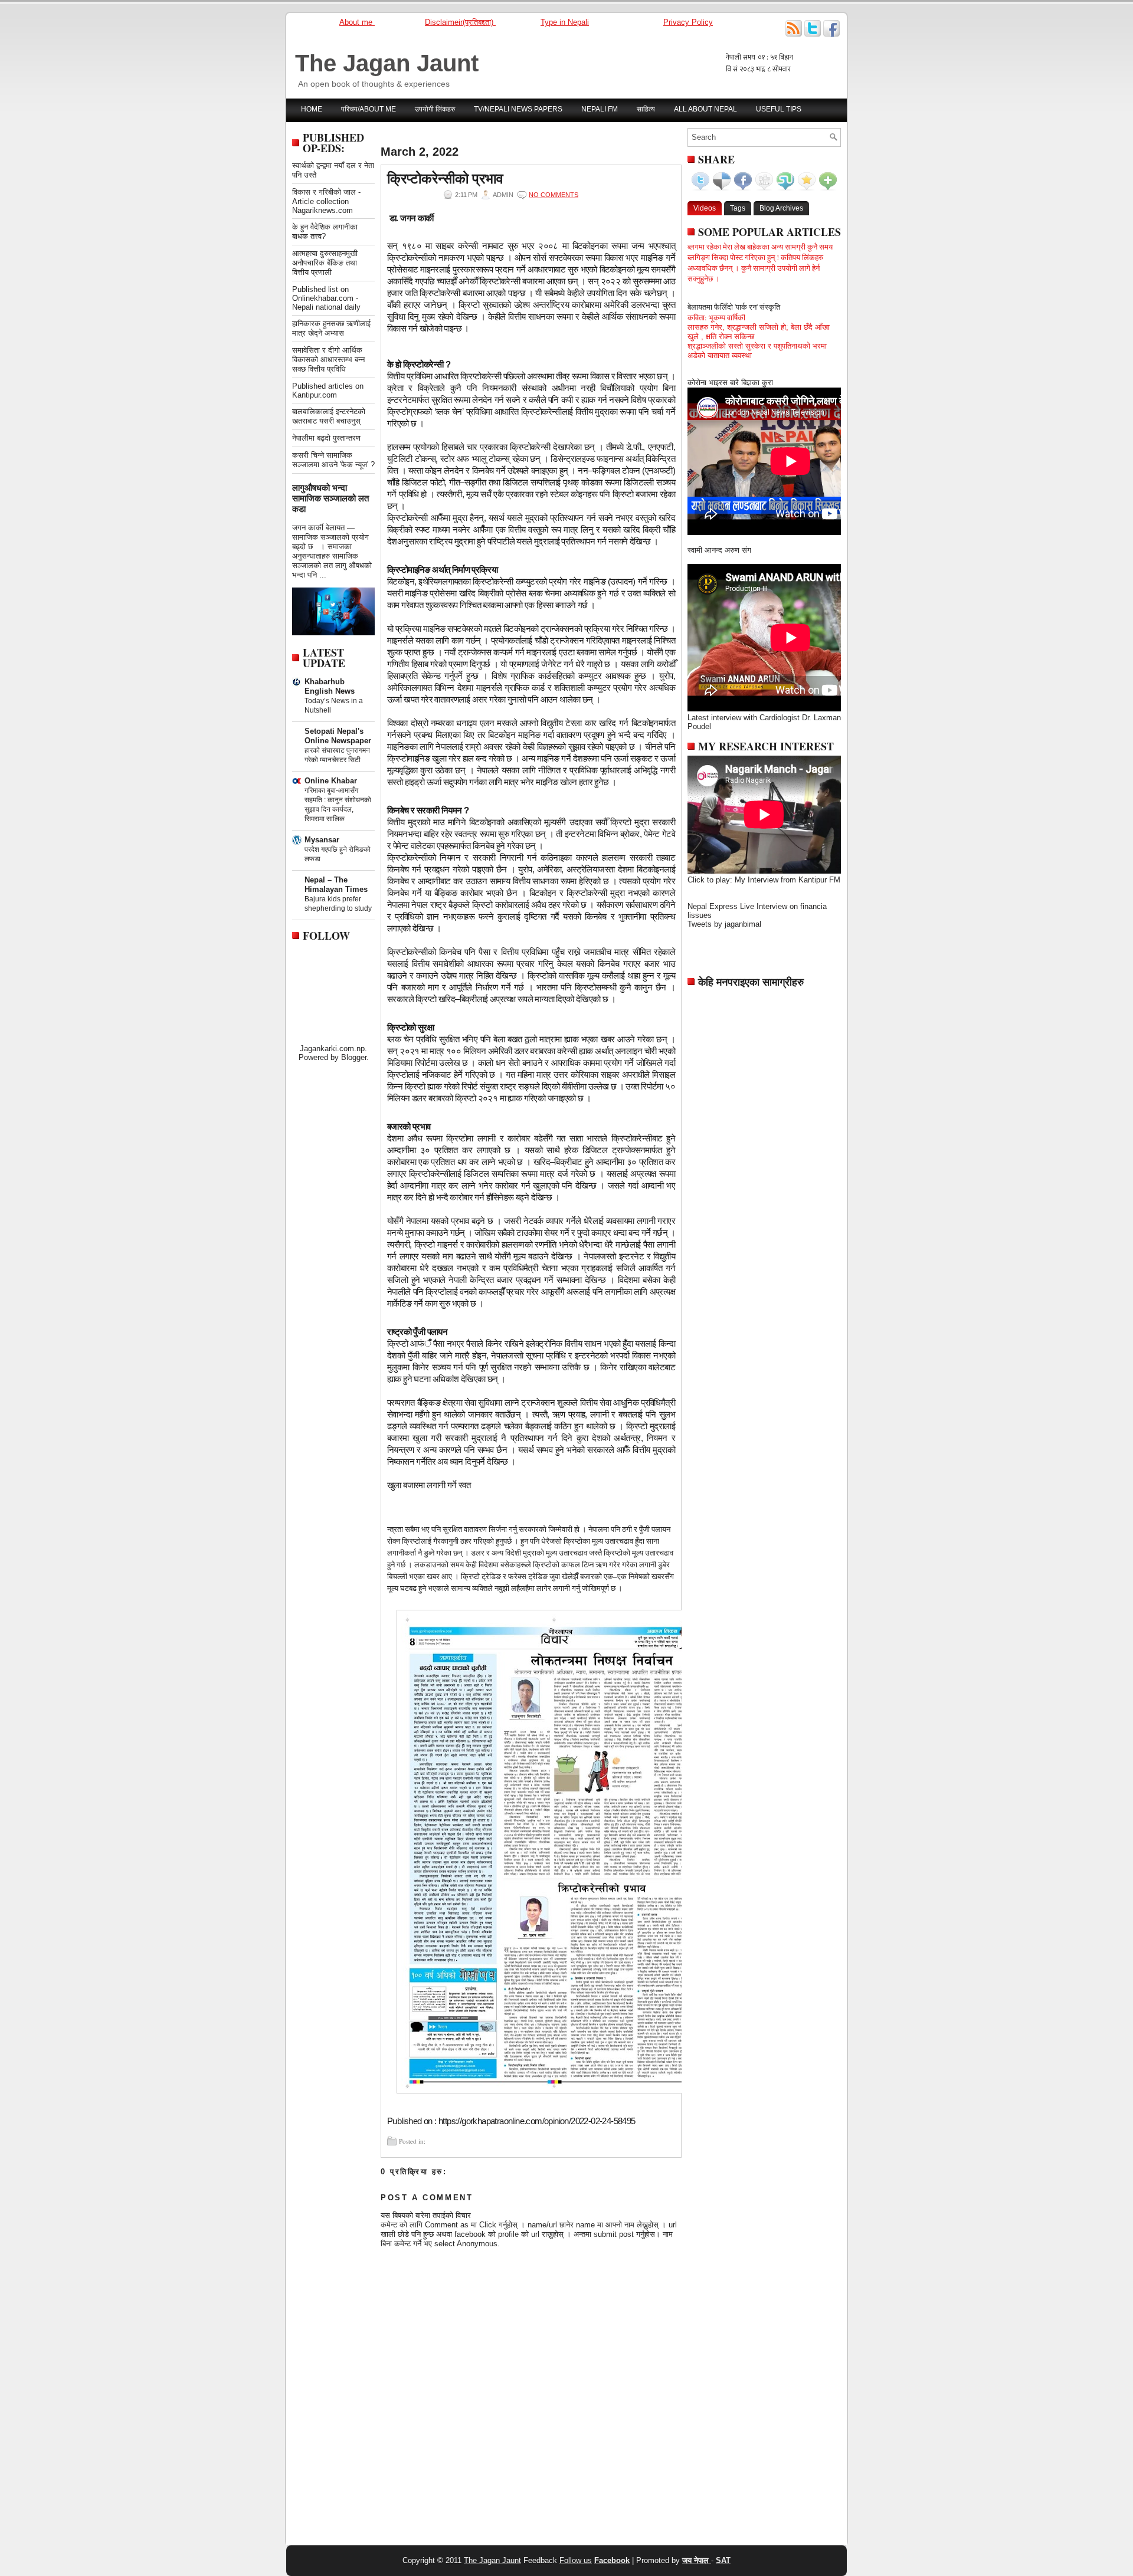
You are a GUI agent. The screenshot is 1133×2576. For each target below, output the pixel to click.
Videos (705, 208)
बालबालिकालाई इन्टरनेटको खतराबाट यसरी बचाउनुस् (329, 416)
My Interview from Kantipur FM (787, 880)
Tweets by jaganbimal (724, 924)
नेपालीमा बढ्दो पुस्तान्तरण (326, 438)
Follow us (576, 2560)
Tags (738, 208)
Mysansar (322, 840)
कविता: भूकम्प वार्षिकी (716, 317)
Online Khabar (331, 781)
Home (312, 109)
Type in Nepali (565, 22)
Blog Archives (781, 208)
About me (357, 22)
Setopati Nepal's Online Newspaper (338, 736)
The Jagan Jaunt (387, 63)
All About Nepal (705, 109)
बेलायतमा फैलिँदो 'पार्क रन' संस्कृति (734, 307)
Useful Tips (779, 109)
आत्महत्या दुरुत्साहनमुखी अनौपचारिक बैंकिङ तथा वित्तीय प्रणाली (325, 263)
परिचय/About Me (369, 109)
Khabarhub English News (330, 686)
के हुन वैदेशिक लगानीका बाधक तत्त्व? (325, 232)
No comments (554, 195)
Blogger (354, 1057)
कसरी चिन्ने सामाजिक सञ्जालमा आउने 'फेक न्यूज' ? (333, 460)
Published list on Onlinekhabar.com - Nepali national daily (326, 298)
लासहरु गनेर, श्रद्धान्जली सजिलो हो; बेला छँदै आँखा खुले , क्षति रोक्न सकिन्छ (759, 332)
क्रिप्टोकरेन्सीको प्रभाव (445, 178)
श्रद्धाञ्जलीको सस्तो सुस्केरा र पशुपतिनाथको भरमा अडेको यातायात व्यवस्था (757, 351)
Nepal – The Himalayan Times (336, 885)
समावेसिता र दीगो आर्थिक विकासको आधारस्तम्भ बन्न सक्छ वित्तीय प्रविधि (328, 360)
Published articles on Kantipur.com (328, 390)
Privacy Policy (688, 22)
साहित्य (646, 109)
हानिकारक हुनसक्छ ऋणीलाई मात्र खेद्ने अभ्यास (331, 328)
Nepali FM (600, 109)
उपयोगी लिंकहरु (435, 109)
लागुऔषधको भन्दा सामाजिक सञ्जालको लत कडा (330, 498)
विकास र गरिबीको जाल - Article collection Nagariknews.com (326, 201)
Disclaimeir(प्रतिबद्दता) (460, 22)
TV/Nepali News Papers (518, 109)
